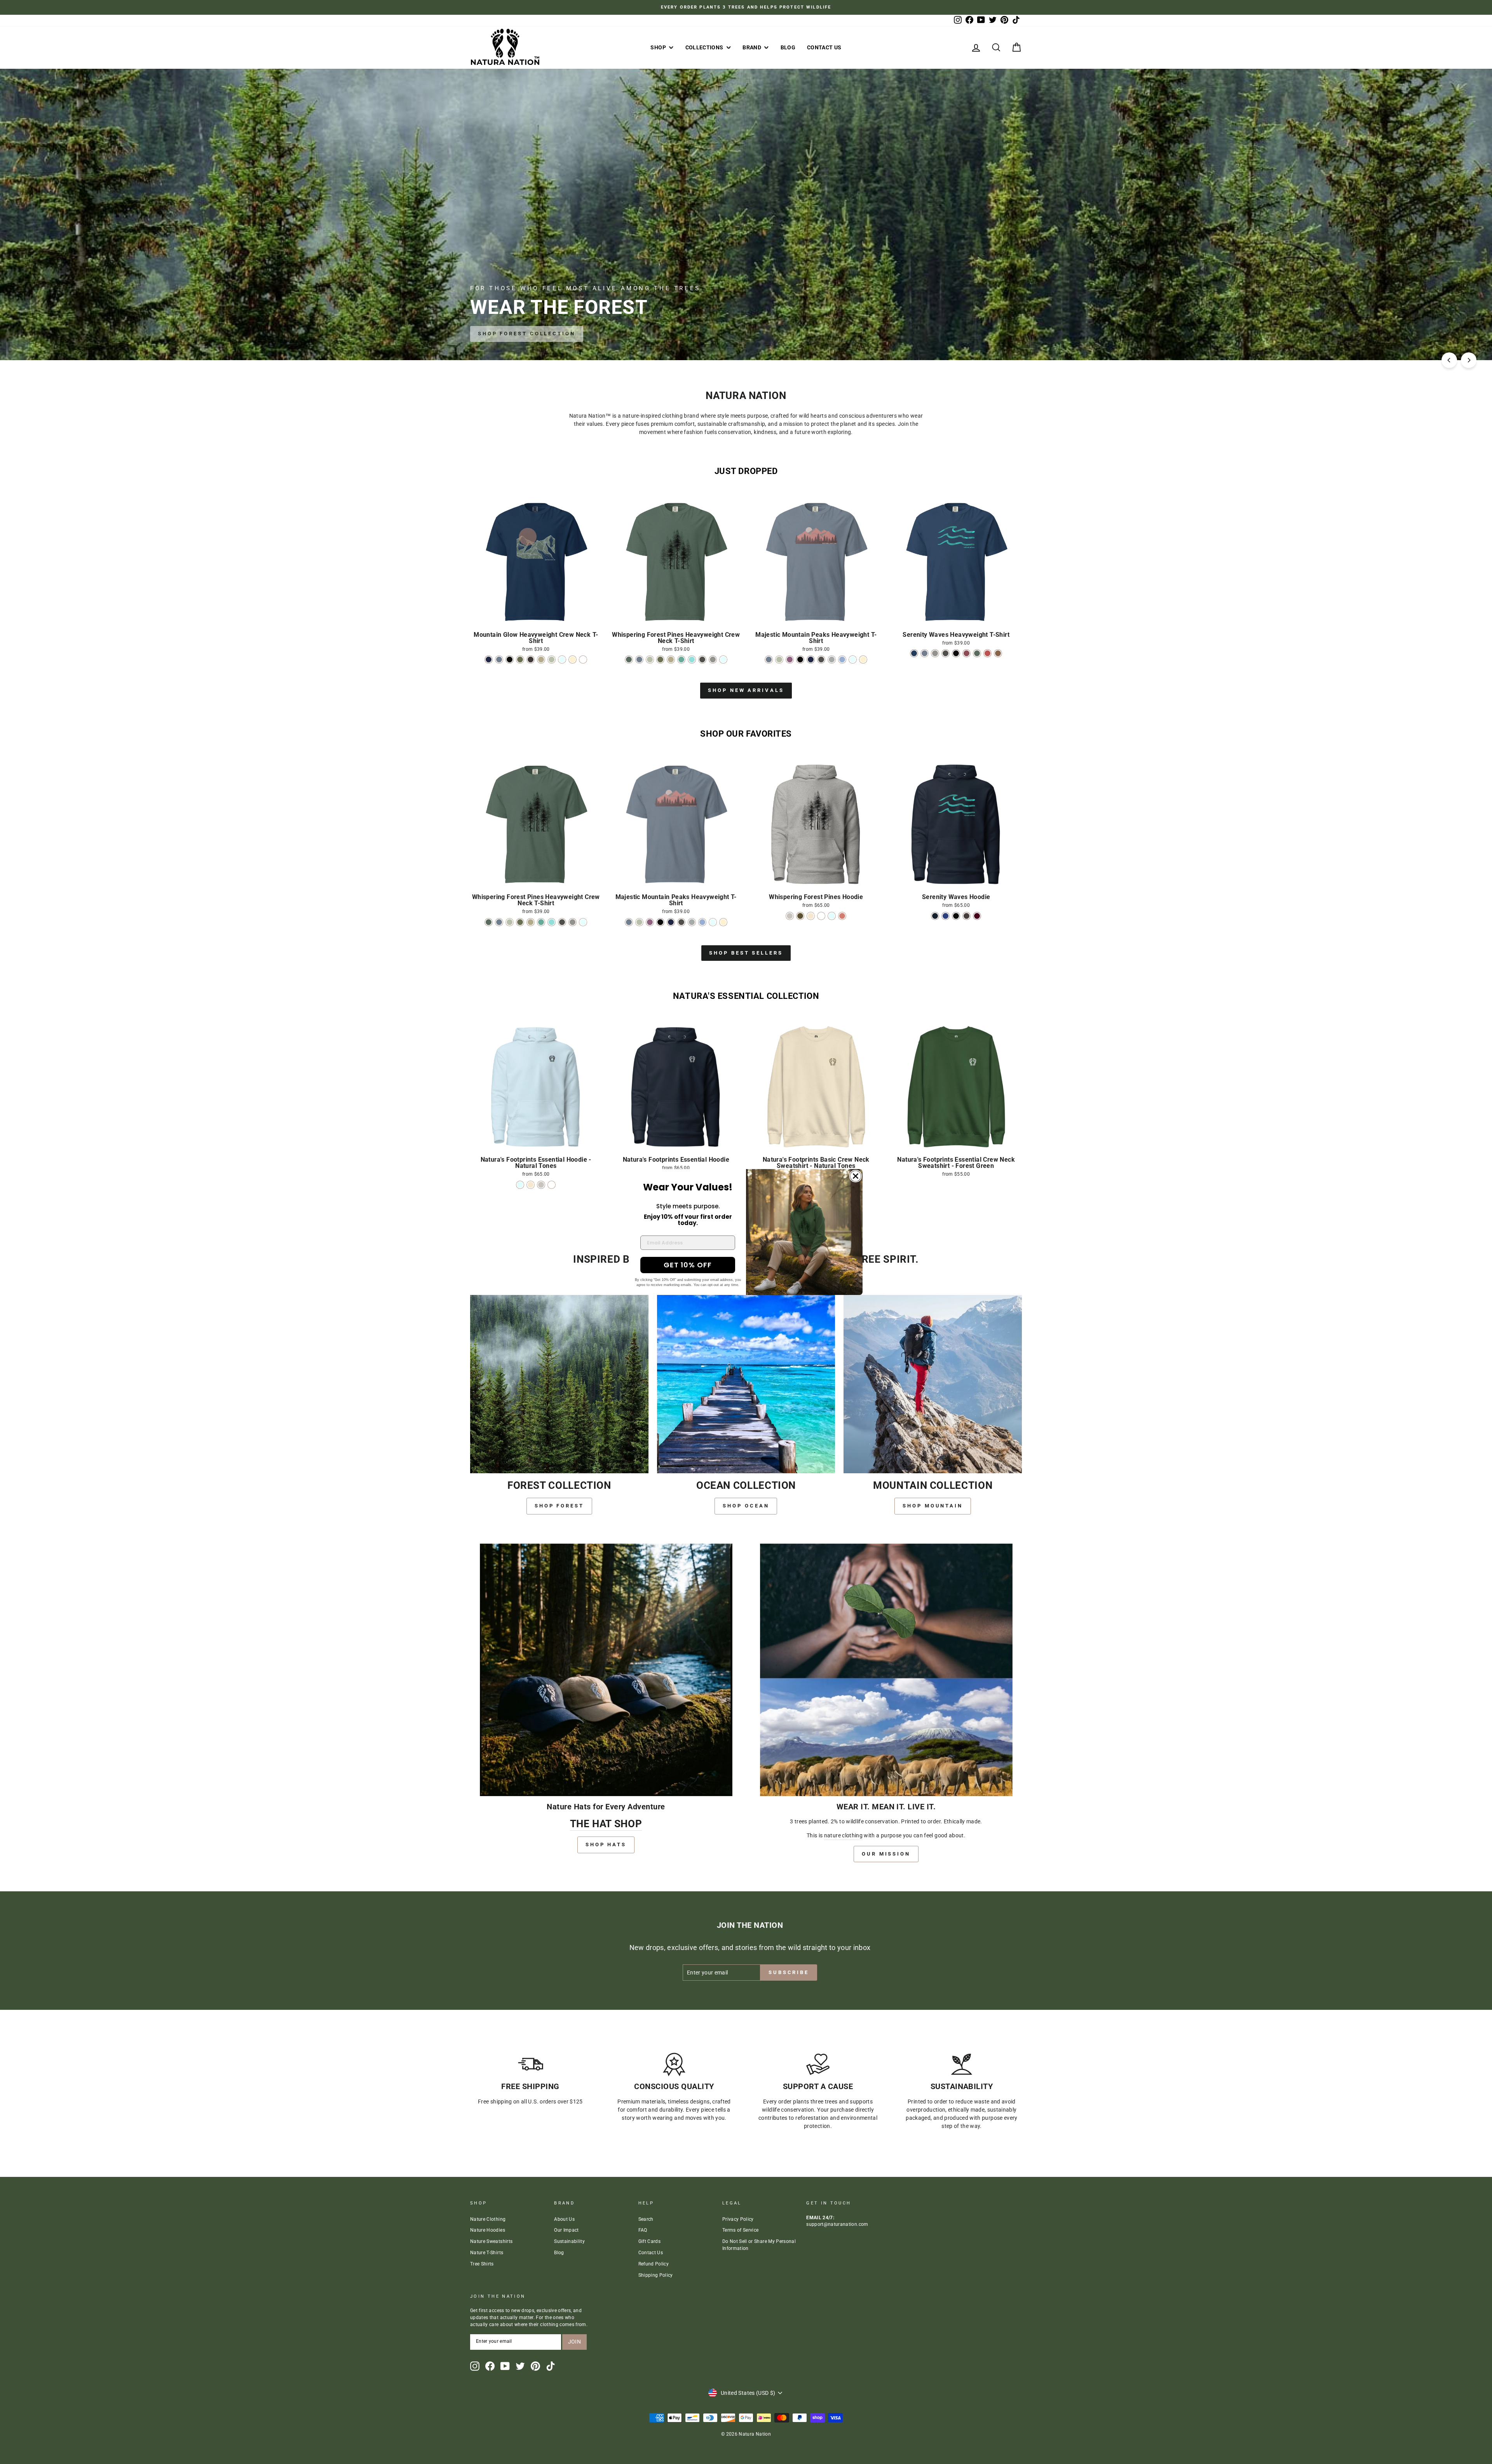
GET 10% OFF (688, 1265)
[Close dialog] (856, 1176)
